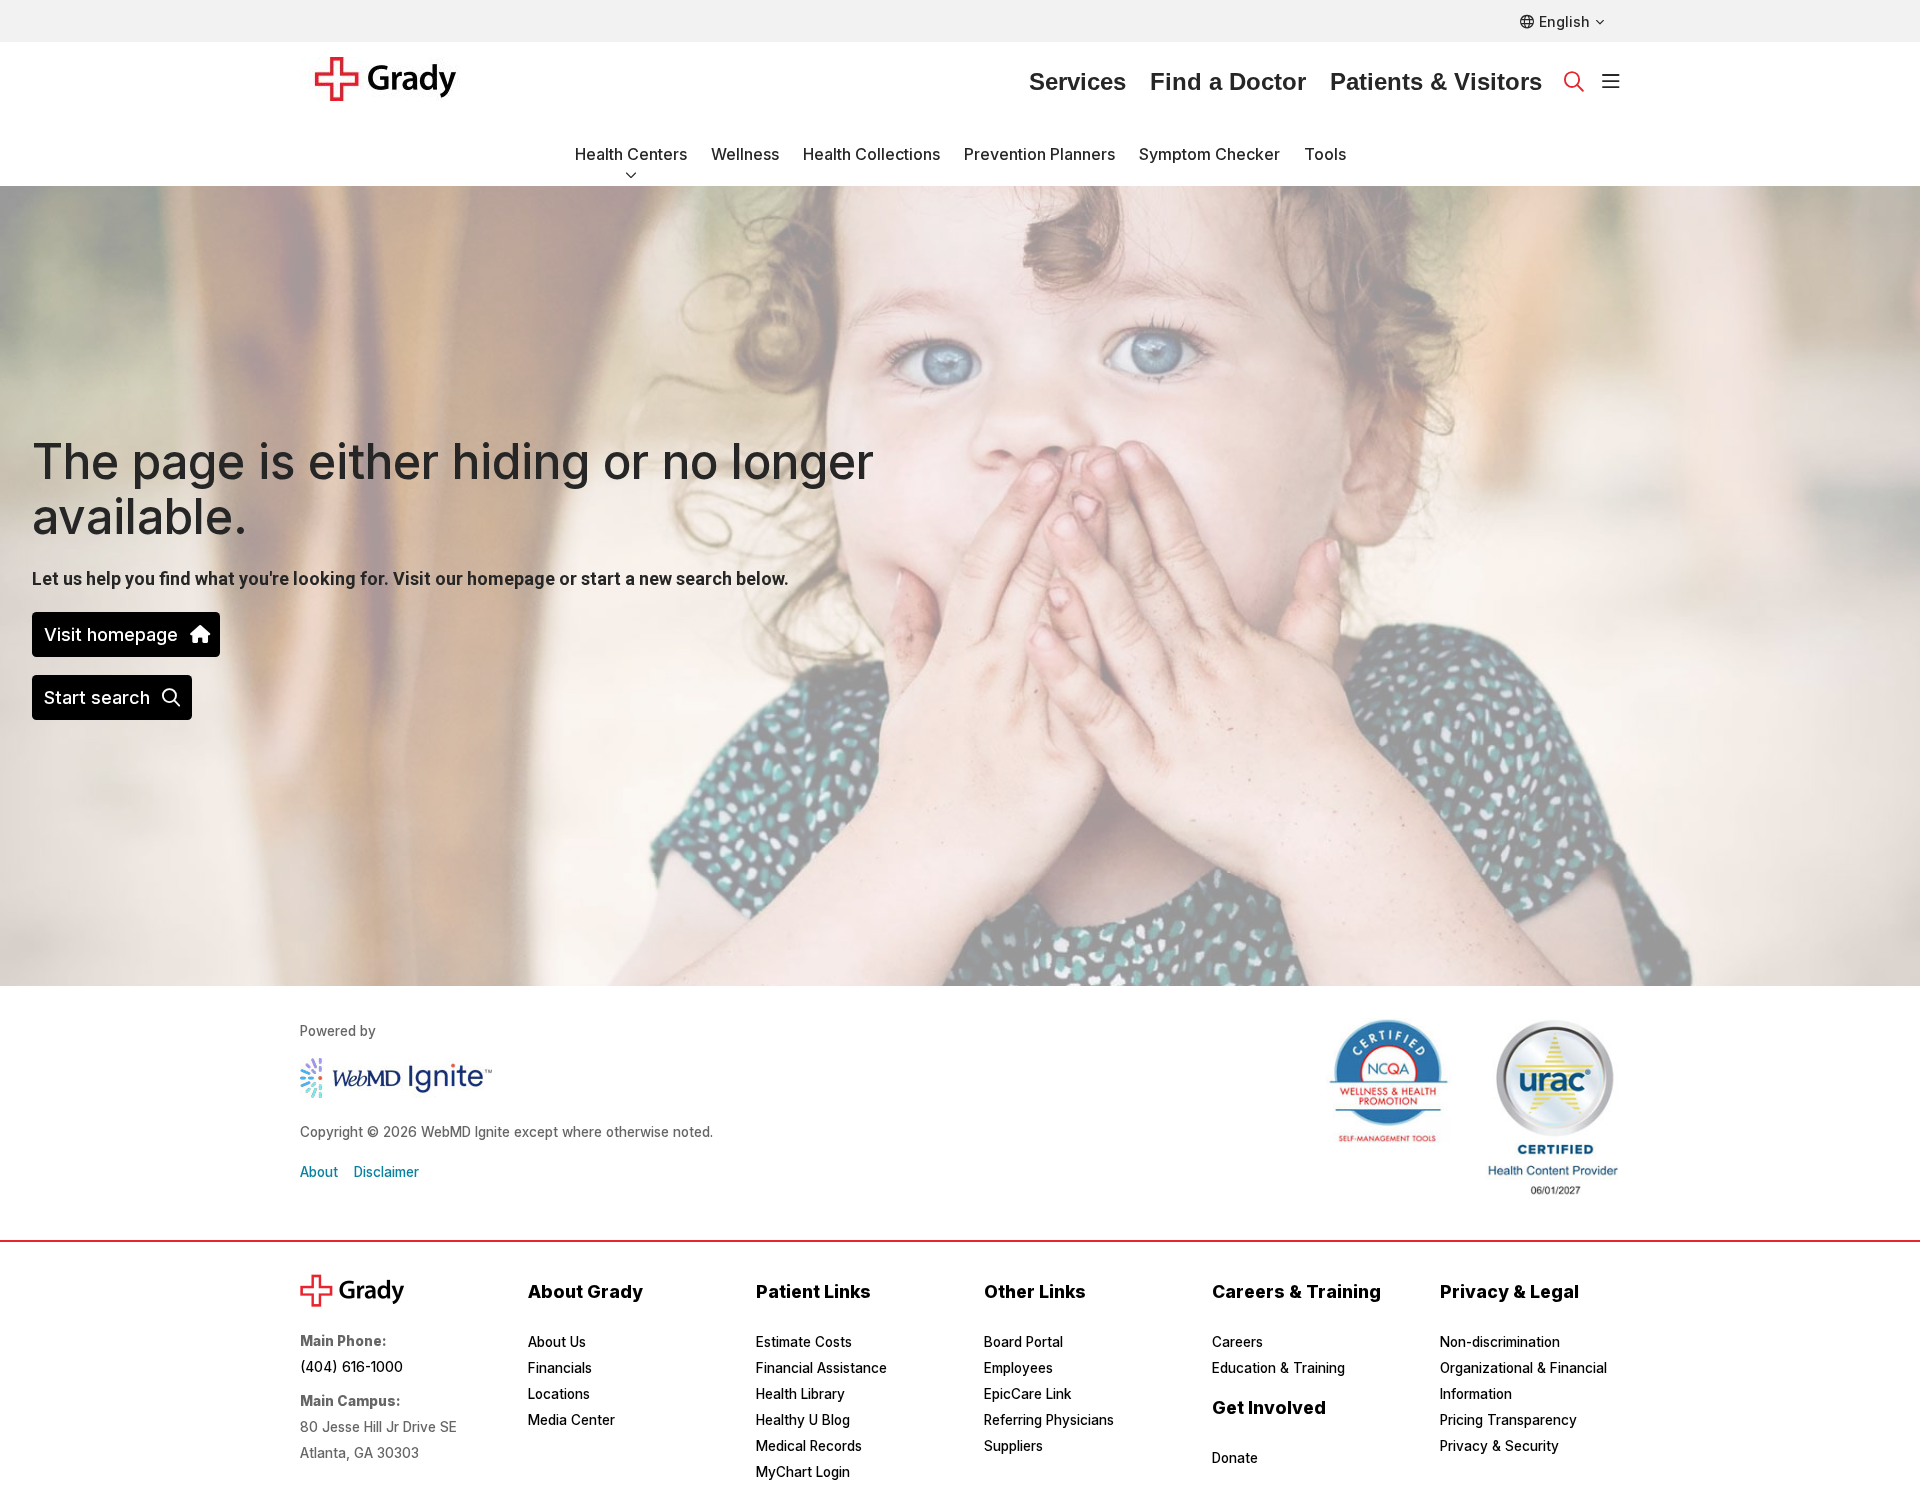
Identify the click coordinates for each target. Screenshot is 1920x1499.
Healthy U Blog (803, 1420)
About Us (557, 1342)
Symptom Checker (1209, 154)
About (319, 1172)
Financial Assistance (821, 1368)
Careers (1237, 1342)
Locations (559, 1394)
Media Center (571, 1420)
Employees (1018, 1368)
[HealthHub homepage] (397, 82)
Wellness (745, 154)
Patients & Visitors (1436, 81)
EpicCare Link (1027, 1394)
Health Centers (631, 154)
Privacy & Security (1499, 1446)
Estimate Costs (804, 1342)
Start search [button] (97, 697)
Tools (1325, 154)
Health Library (800, 1394)
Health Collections (871, 154)
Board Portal (1023, 1342)
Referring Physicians (1049, 1420)
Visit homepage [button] (111, 634)
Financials (560, 1368)
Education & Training (1278, 1368)
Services (1077, 81)
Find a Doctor (1228, 81)
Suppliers (1013, 1446)
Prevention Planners (1039, 154)
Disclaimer (386, 1172)
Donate (1235, 1458)
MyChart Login (803, 1472)
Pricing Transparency (1508, 1420)
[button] (1611, 82)
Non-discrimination (1500, 1342)
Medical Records (809, 1446)
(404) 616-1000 (351, 1367)
